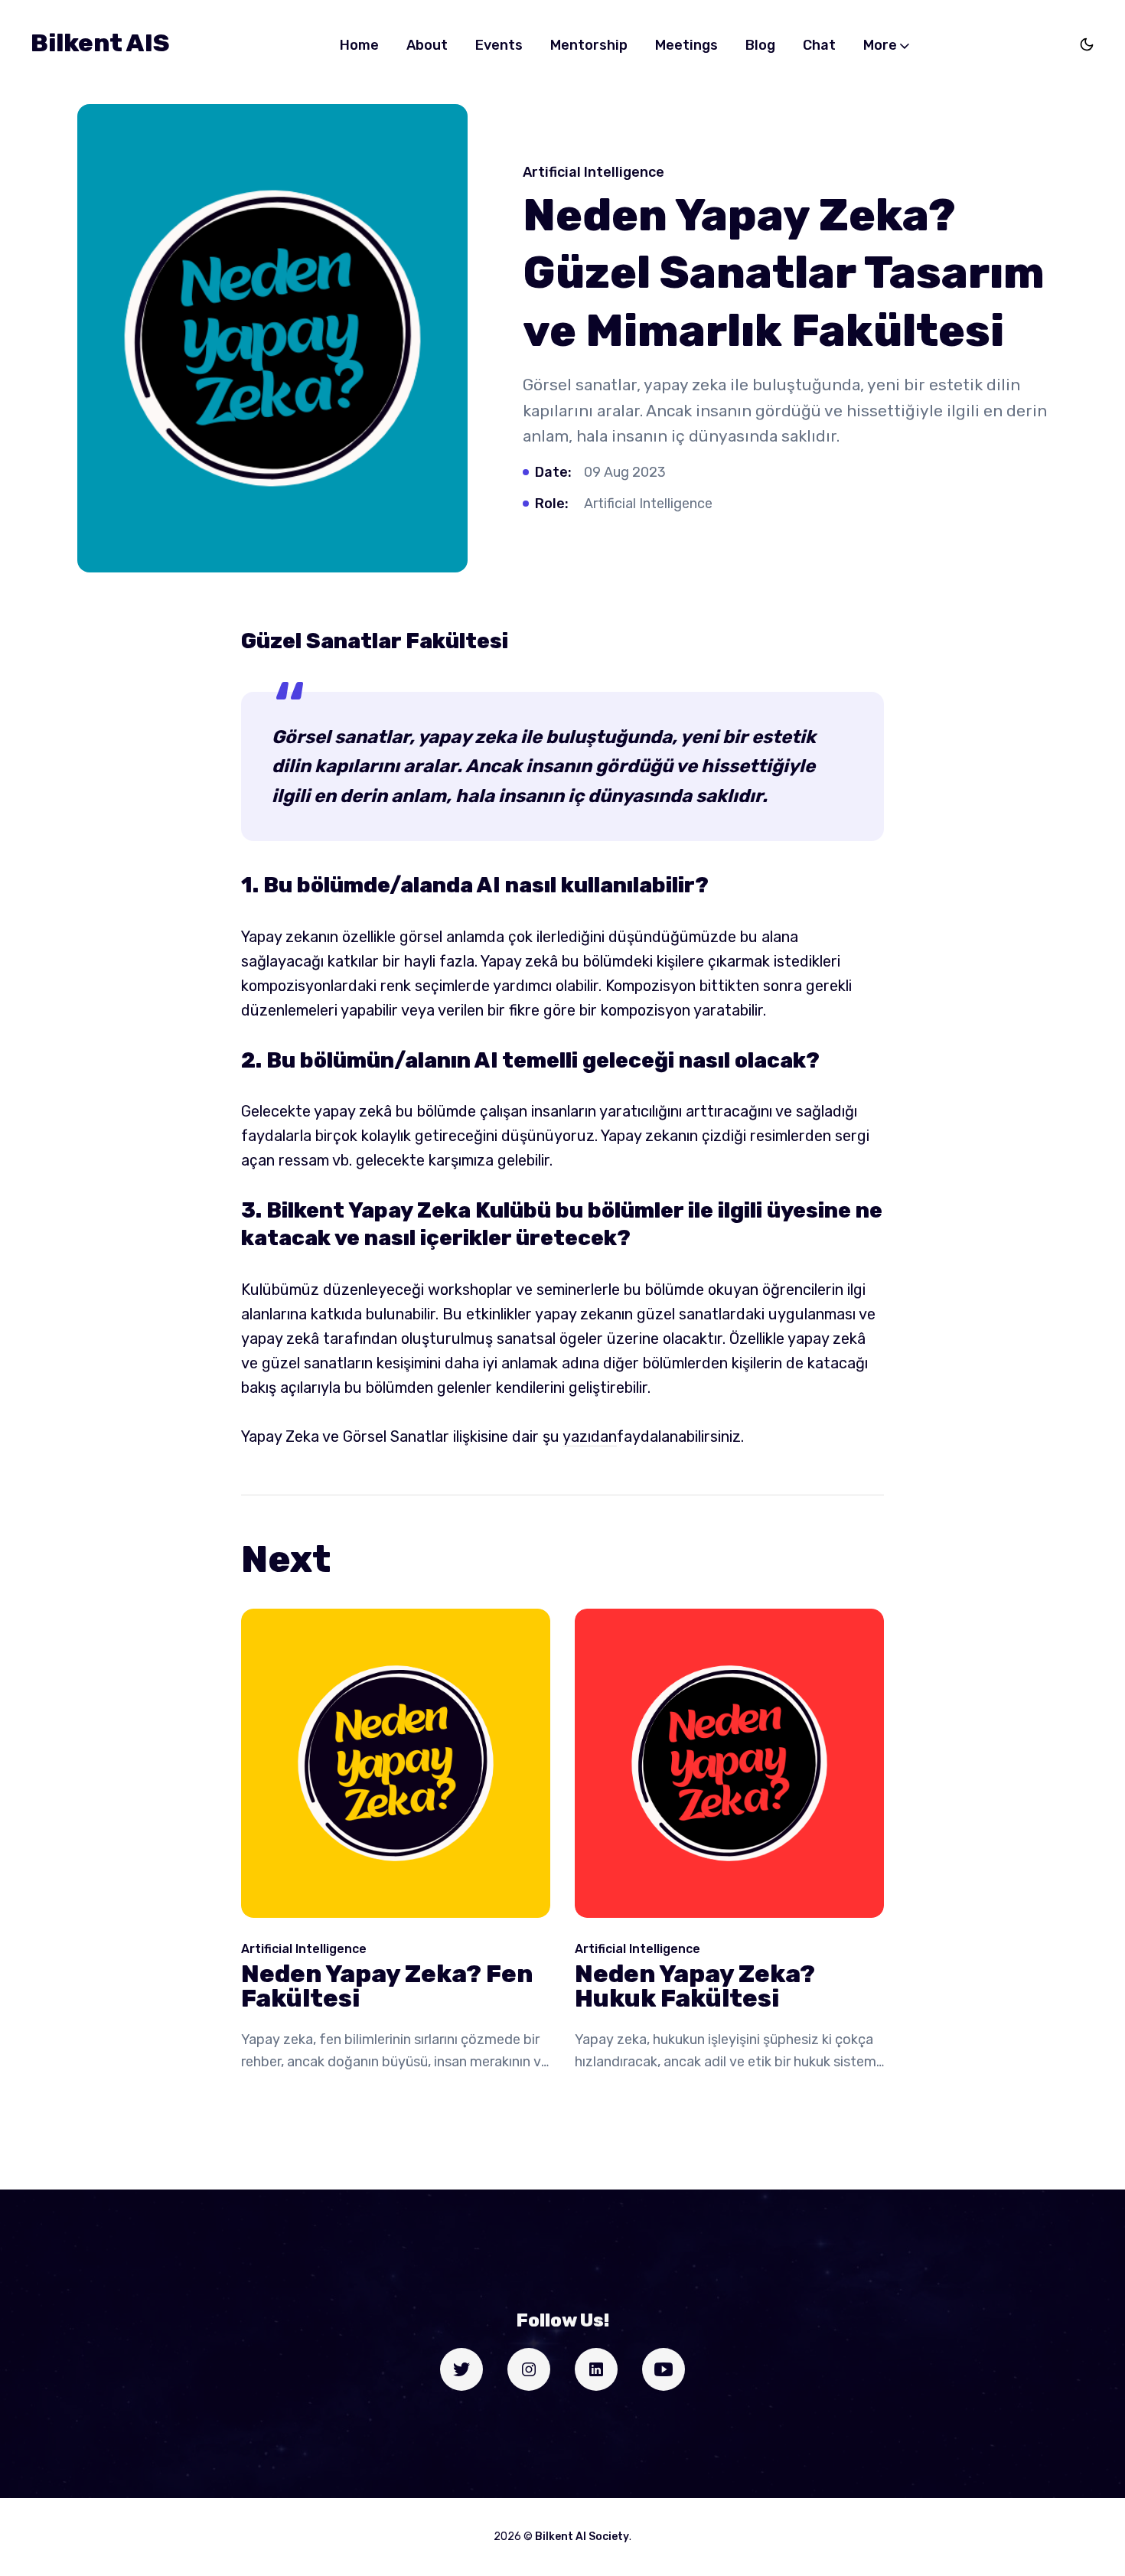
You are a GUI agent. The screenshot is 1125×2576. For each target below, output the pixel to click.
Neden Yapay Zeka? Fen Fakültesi (387, 1986)
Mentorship (589, 45)
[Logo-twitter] (461, 2369)
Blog (760, 45)
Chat (819, 45)
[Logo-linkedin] (596, 2369)
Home (359, 45)
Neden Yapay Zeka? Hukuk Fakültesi (695, 1986)
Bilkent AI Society (582, 2537)
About (427, 45)
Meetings (686, 45)
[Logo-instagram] (529, 2369)
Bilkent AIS (100, 43)
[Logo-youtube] (664, 2369)
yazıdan (590, 1436)
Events (499, 45)
